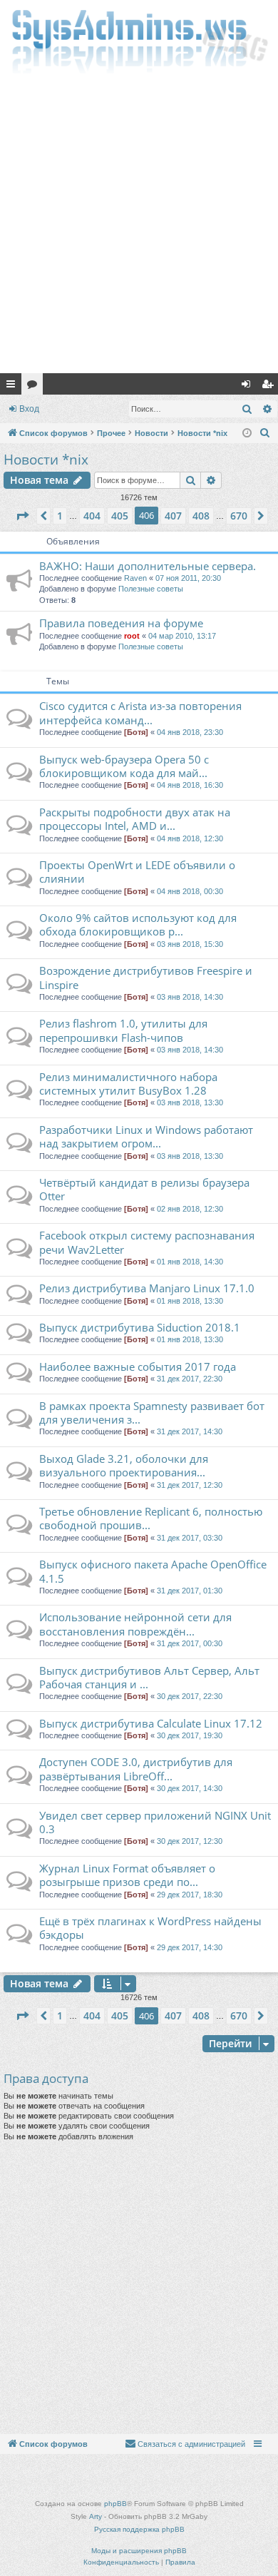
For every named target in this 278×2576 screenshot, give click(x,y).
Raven (135, 578)
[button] (22, 516)
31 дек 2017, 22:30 (190, 1379)
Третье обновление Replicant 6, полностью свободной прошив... (151, 1518)
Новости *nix (46, 460)
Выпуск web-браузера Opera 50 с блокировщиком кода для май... (124, 766)
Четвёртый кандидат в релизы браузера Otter (144, 1189)
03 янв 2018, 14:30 (190, 997)
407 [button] (173, 516)
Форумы (35, 387)
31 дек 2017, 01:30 (190, 1591)
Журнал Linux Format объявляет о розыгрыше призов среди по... (127, 1875)
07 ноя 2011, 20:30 (188, 578)
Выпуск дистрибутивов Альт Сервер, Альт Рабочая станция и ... (149, 1677)
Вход (29, 409)
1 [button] (60, 516)
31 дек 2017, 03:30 (190, 1538)
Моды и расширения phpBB (139, 2551)
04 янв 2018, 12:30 (190, 838)
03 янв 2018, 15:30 (190, 944)
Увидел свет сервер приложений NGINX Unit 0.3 (155, 1822)
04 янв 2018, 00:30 (190, 891)
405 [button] (120, 516)
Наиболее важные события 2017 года (138, 1366)
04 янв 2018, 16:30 (190, 785)
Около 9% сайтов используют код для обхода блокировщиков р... (138, 924)
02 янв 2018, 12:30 (190, 1209)
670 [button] (239, 516)
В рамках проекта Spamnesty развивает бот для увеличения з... (152, 1413)
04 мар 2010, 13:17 (182, 636)
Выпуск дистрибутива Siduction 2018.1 (140, 1327)
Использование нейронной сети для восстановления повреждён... (135, 1624)
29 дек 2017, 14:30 (190, 1947)
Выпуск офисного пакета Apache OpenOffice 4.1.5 (153, 1571)
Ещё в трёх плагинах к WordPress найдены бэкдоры (150, 1928)
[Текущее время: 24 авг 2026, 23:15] (247, 433)
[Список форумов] (139, 40)
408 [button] (201, 516)
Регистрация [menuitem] (270, 387)
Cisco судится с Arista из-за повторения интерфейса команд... (140, 713)
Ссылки (14, 387)
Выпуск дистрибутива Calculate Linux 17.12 (151, 1723)
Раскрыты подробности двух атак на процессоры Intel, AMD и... (135, 819)
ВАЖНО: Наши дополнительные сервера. (148, 566)
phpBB (115, 2504)
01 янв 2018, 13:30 (190, 1301)
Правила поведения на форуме (121, 623)
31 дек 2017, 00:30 (190, 1643)
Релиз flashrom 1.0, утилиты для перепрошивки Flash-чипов (123, 1030)
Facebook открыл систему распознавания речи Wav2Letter (147, 1242)
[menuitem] (265, 433)
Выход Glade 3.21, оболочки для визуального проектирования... (124, 1465)
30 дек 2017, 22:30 (190, 1696)
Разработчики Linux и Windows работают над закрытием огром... (146, 1136)
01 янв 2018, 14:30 (190, 1262)
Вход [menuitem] (249, 387)
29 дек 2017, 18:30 (190, 1895)
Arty (96, 2516)
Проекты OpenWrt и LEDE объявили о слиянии (137, 872)
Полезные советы (151, 589)
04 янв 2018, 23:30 (190, 732)
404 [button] (92, 516)
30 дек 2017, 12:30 (190, 1841)
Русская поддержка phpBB (139, 2529)
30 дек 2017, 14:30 (190, 1788)
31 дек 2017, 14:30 (190, 1431)
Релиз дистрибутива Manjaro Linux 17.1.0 (147, 1288)
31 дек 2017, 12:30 (190, 1485)
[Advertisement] (139, 227)
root (132, 636)
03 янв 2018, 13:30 (190, 1102)
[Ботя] (136, 732)
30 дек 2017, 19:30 (190, 1735)
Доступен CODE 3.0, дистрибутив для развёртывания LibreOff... (136, 1769)
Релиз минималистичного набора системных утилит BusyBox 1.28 (128, 1084)
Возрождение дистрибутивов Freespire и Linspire (146, 977)
